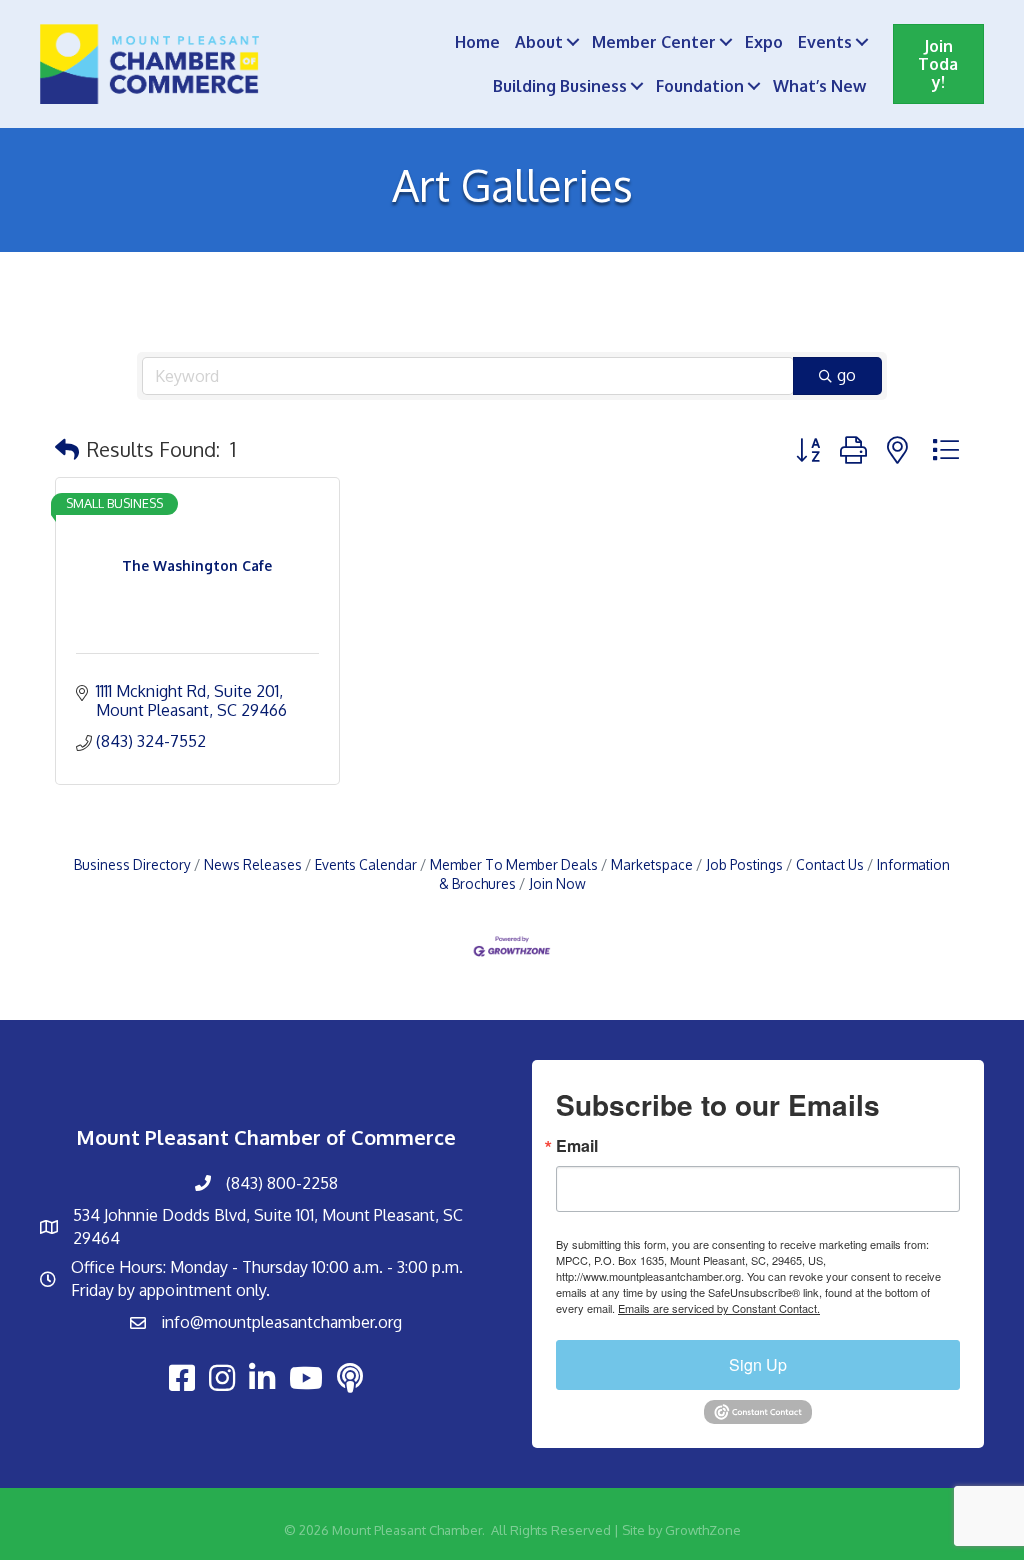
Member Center (654, 42)
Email (577, 1146)
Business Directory (132, 864)
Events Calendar (366, 864)
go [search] (846, 375)
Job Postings (744, 864)
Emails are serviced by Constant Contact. (719, 1308)
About (539, 42)
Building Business (560, 86)
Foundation (700, 86)
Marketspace (652, 864)
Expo (764, 42)
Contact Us (830, 864)
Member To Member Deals (514, 864)
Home (477, 42)
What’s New (819, 86)
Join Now (557, 883)
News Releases (253, 864)
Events (825, 42)
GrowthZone (703, 1530)
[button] (67, 449)
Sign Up (758, 1364)
